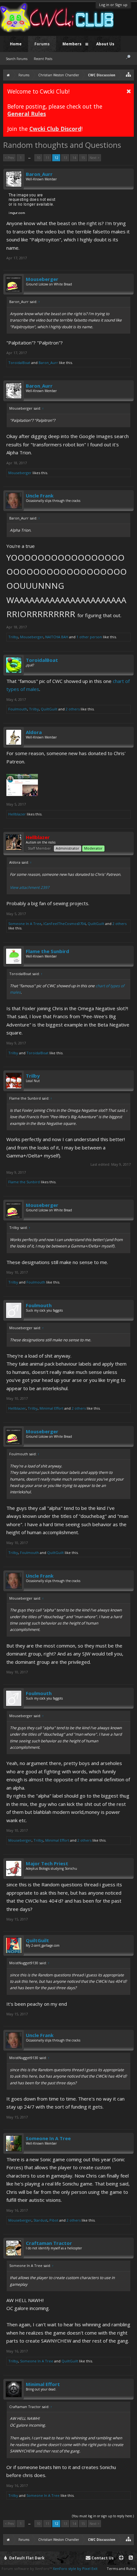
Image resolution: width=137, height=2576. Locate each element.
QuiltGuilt (49, 709)
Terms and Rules (121, 2568)
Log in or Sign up (113, 5)
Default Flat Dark (26, 2558)
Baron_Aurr (39, 174)
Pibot (54, 2220)
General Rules (27, 114)
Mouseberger (42, 279)
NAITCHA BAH (57, 637)
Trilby (13, 637)
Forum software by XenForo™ (27, 2568)
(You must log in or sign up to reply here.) (103, 2516)
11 (47, 158)
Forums (42, 44)
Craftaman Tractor (49, 2243)
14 (74, 158)
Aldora (34, 732)
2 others (73, 709)
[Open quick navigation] (129, 74)
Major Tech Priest (47, 1863)
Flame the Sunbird (47, 951)
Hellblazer (17, 814)
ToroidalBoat (19, 363)
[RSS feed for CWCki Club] (131, 2558)
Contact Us (102, 2558)
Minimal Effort (51, 1408)
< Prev (9, 158)
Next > (94, 158)
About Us (105, 44)
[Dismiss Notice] (129, 91)
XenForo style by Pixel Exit (75, 2568)
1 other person (89, 637)
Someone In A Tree (25, 924)
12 (56, 158)
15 (83, 158)
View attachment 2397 (30, 887)
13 (65, 158)
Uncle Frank (40, 496)
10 (39, 158)
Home (16, 44)
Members (72, 44)
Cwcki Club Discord (55, 129)
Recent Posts (43, 59)
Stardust (40, 2220)
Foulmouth (18, 709)
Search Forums (17, 59)
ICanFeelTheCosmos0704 (65, 924)
